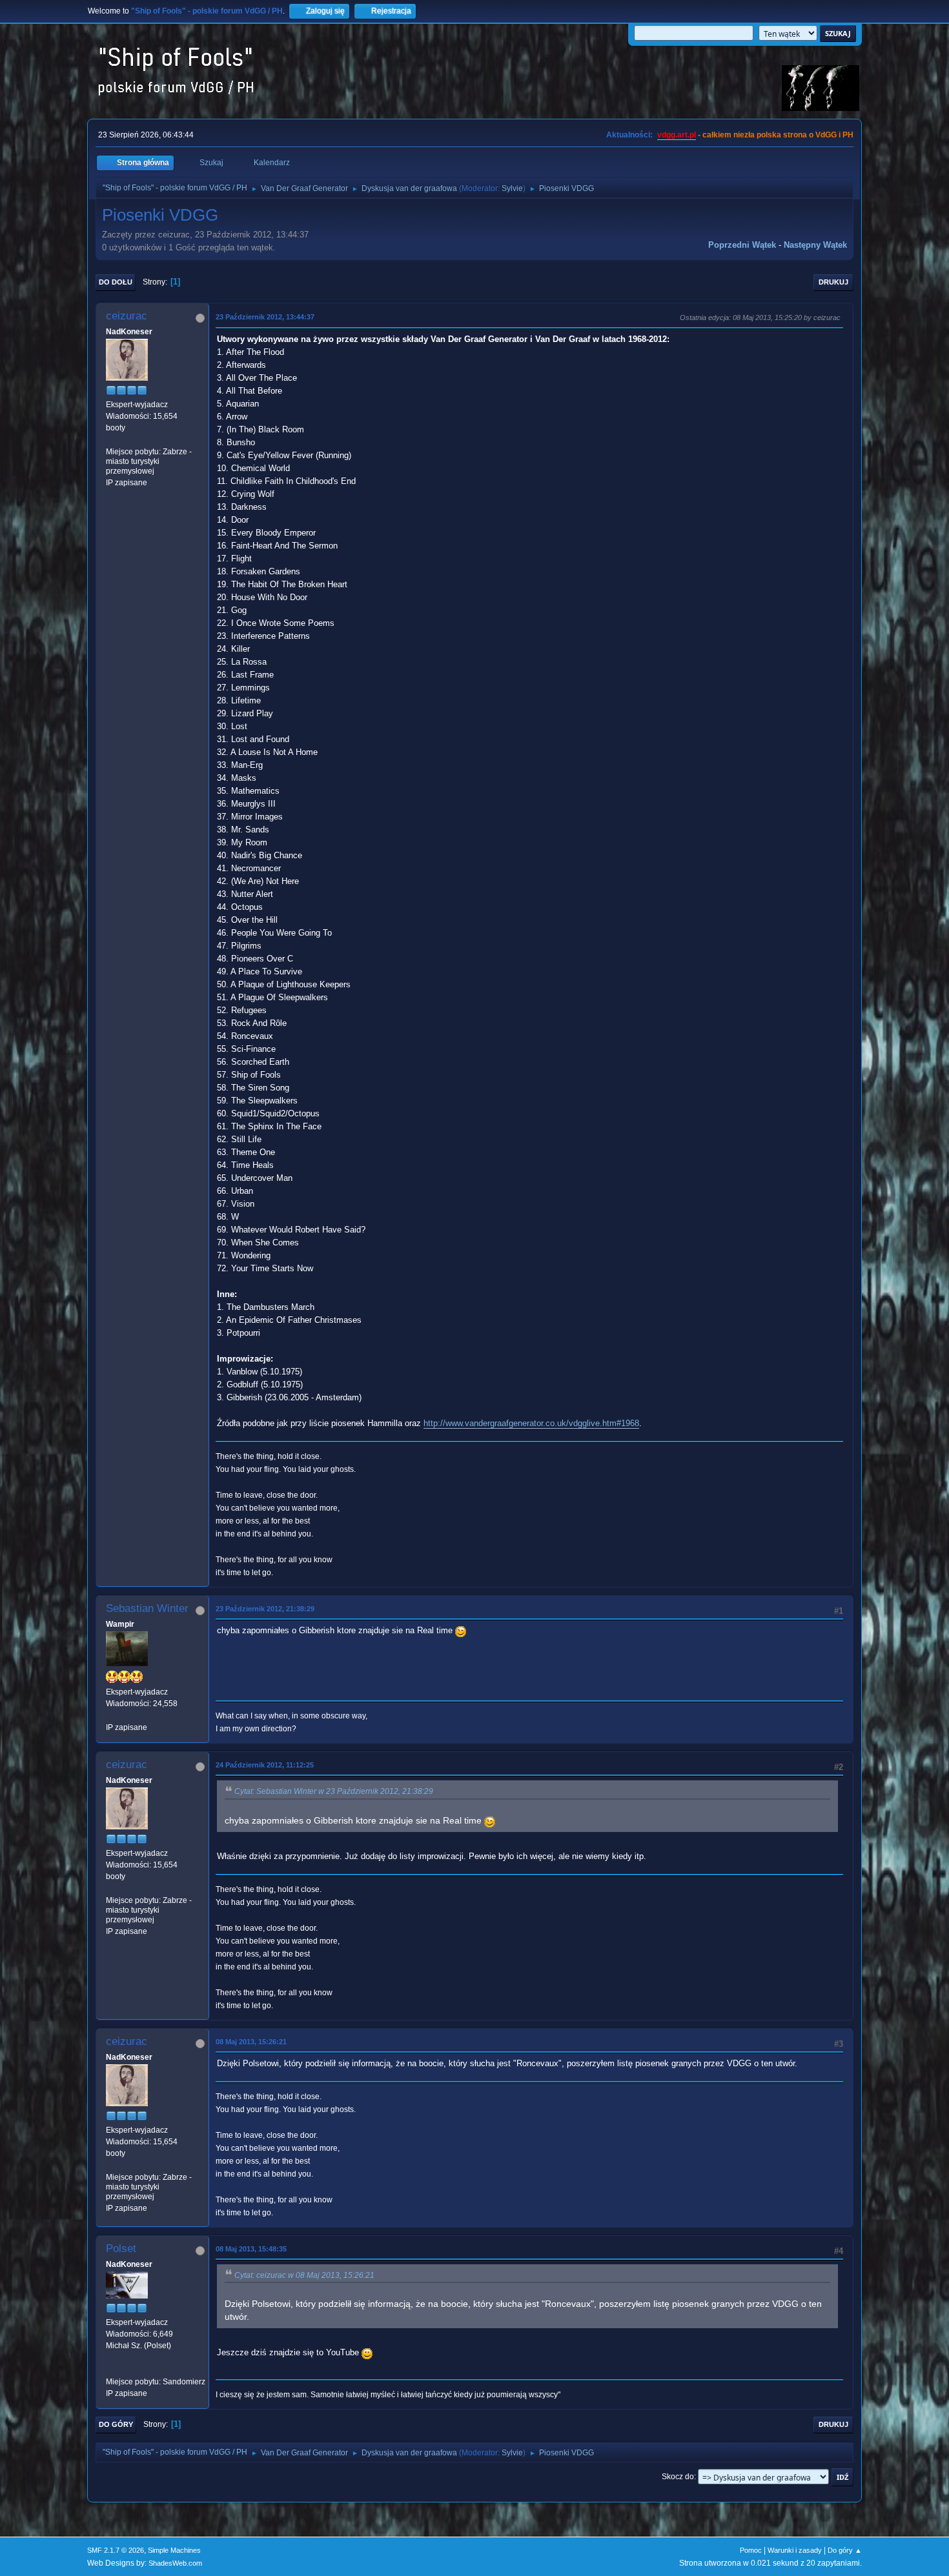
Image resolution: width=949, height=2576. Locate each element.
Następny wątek (815, 245)
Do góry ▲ (845, 2550)
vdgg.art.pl (677, 135)
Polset (121, 2249)
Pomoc (751, 2550)
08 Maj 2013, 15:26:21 (251, 2042)
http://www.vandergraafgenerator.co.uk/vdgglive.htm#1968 (531, 1423)
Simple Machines (174, 2550)
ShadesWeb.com (175, 2563)
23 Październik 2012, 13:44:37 (265, 317)
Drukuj (833, 282)
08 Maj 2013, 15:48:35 (251, 2249)
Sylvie (512, 188)
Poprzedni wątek (742, 245)
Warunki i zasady (795, 2550)
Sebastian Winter (147, 1608)
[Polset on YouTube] (111, 2370)
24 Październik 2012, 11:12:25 (265, 1765)
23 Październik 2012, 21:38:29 (265, 1609)
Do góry (116, 2424)
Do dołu (116, 282)
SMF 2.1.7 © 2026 (116, 2550)
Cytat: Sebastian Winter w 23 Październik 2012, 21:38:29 (334, 1791)
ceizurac (127, 316)
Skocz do (678, 2477)
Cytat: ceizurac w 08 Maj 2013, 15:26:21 (304, 2275)
